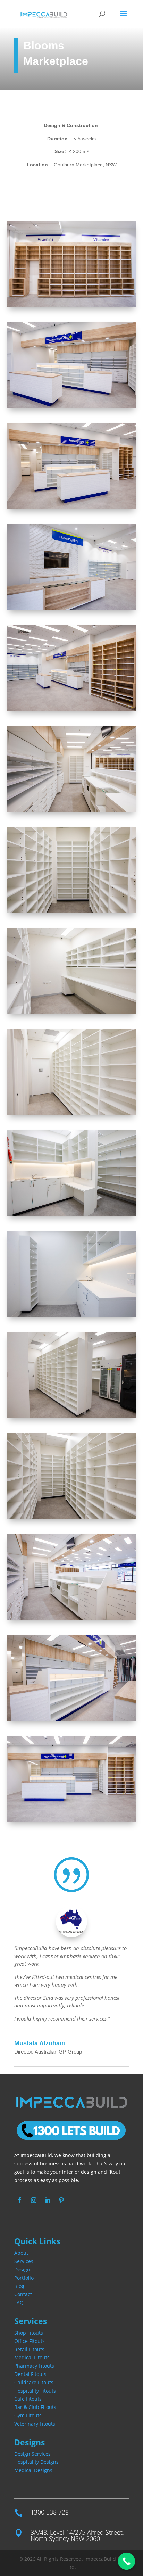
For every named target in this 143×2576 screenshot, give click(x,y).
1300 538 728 (50, 2512)
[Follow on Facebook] (20, 2200)
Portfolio (24, 2278)
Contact (23, 2294)
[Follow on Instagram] (34, 2200)
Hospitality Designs (36, 2462)
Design (22, 2269)
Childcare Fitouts (34, 2382)
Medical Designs (33, 2470)
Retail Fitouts (29, 2349)
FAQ (19, 2302)
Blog (19, 2286)
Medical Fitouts (32, 2357)
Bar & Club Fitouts (35, 2407)
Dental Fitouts (30, 2374)
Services (24, 2261)
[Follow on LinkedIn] (48, 2200)
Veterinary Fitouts (35, 2424)
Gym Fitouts (28, 2415)
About (21, 2253)
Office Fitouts (30, 2341)
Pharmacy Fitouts (34, 2366)
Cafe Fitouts (28, 2399)
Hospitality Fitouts (35, 2391)
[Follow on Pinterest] (61, 2200)
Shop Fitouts (29, 2333)
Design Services (32, 2454)
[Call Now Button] (127, 2561)
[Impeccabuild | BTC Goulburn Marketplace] (71, 307)
